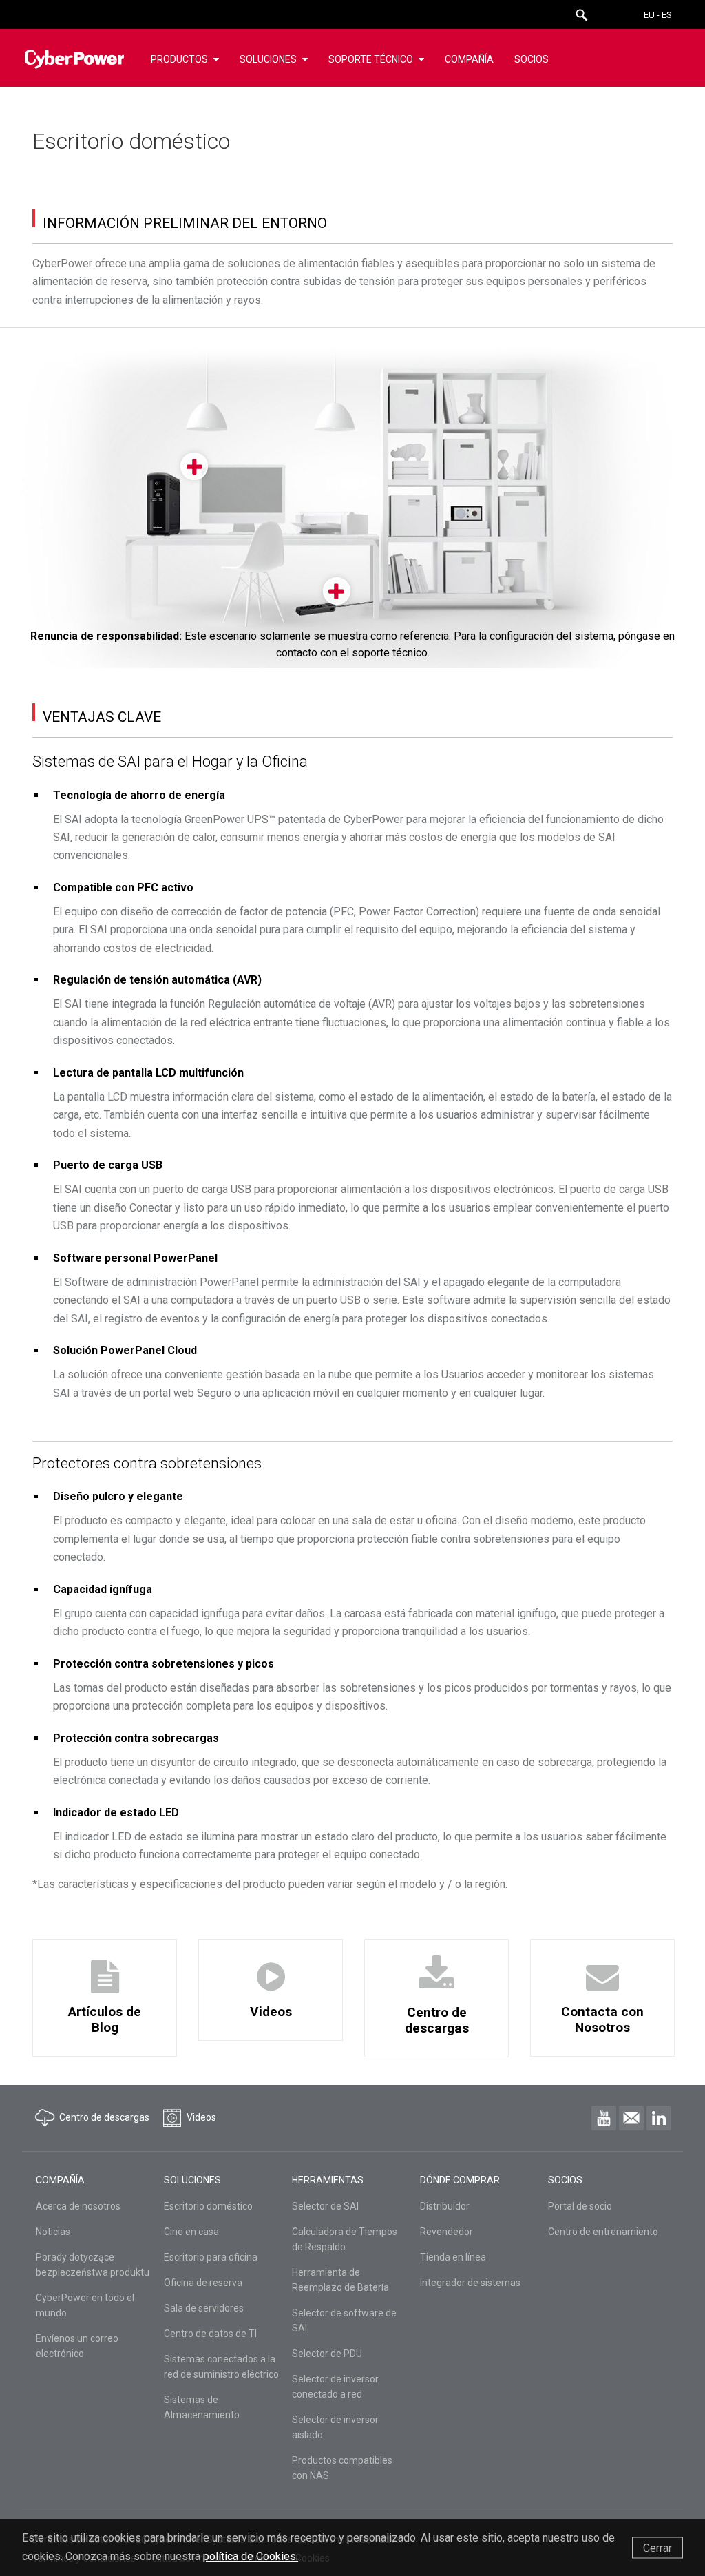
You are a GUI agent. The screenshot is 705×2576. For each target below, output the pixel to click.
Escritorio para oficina (211, 2257)
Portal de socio (580, 2206)
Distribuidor (445, 2206)
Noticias (53, 2232)
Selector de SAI (325, 2206)
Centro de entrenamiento (603, 2232)
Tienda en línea (453, 2257)
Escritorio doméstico (208, 2206)
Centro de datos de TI (210, 2334)
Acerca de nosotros (78, 2206)
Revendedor (446, 2232)
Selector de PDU (327, 2354)
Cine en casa (191, 2232)
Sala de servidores (204, 2308)
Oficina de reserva (203, 2283)
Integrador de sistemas (470, 2283)
